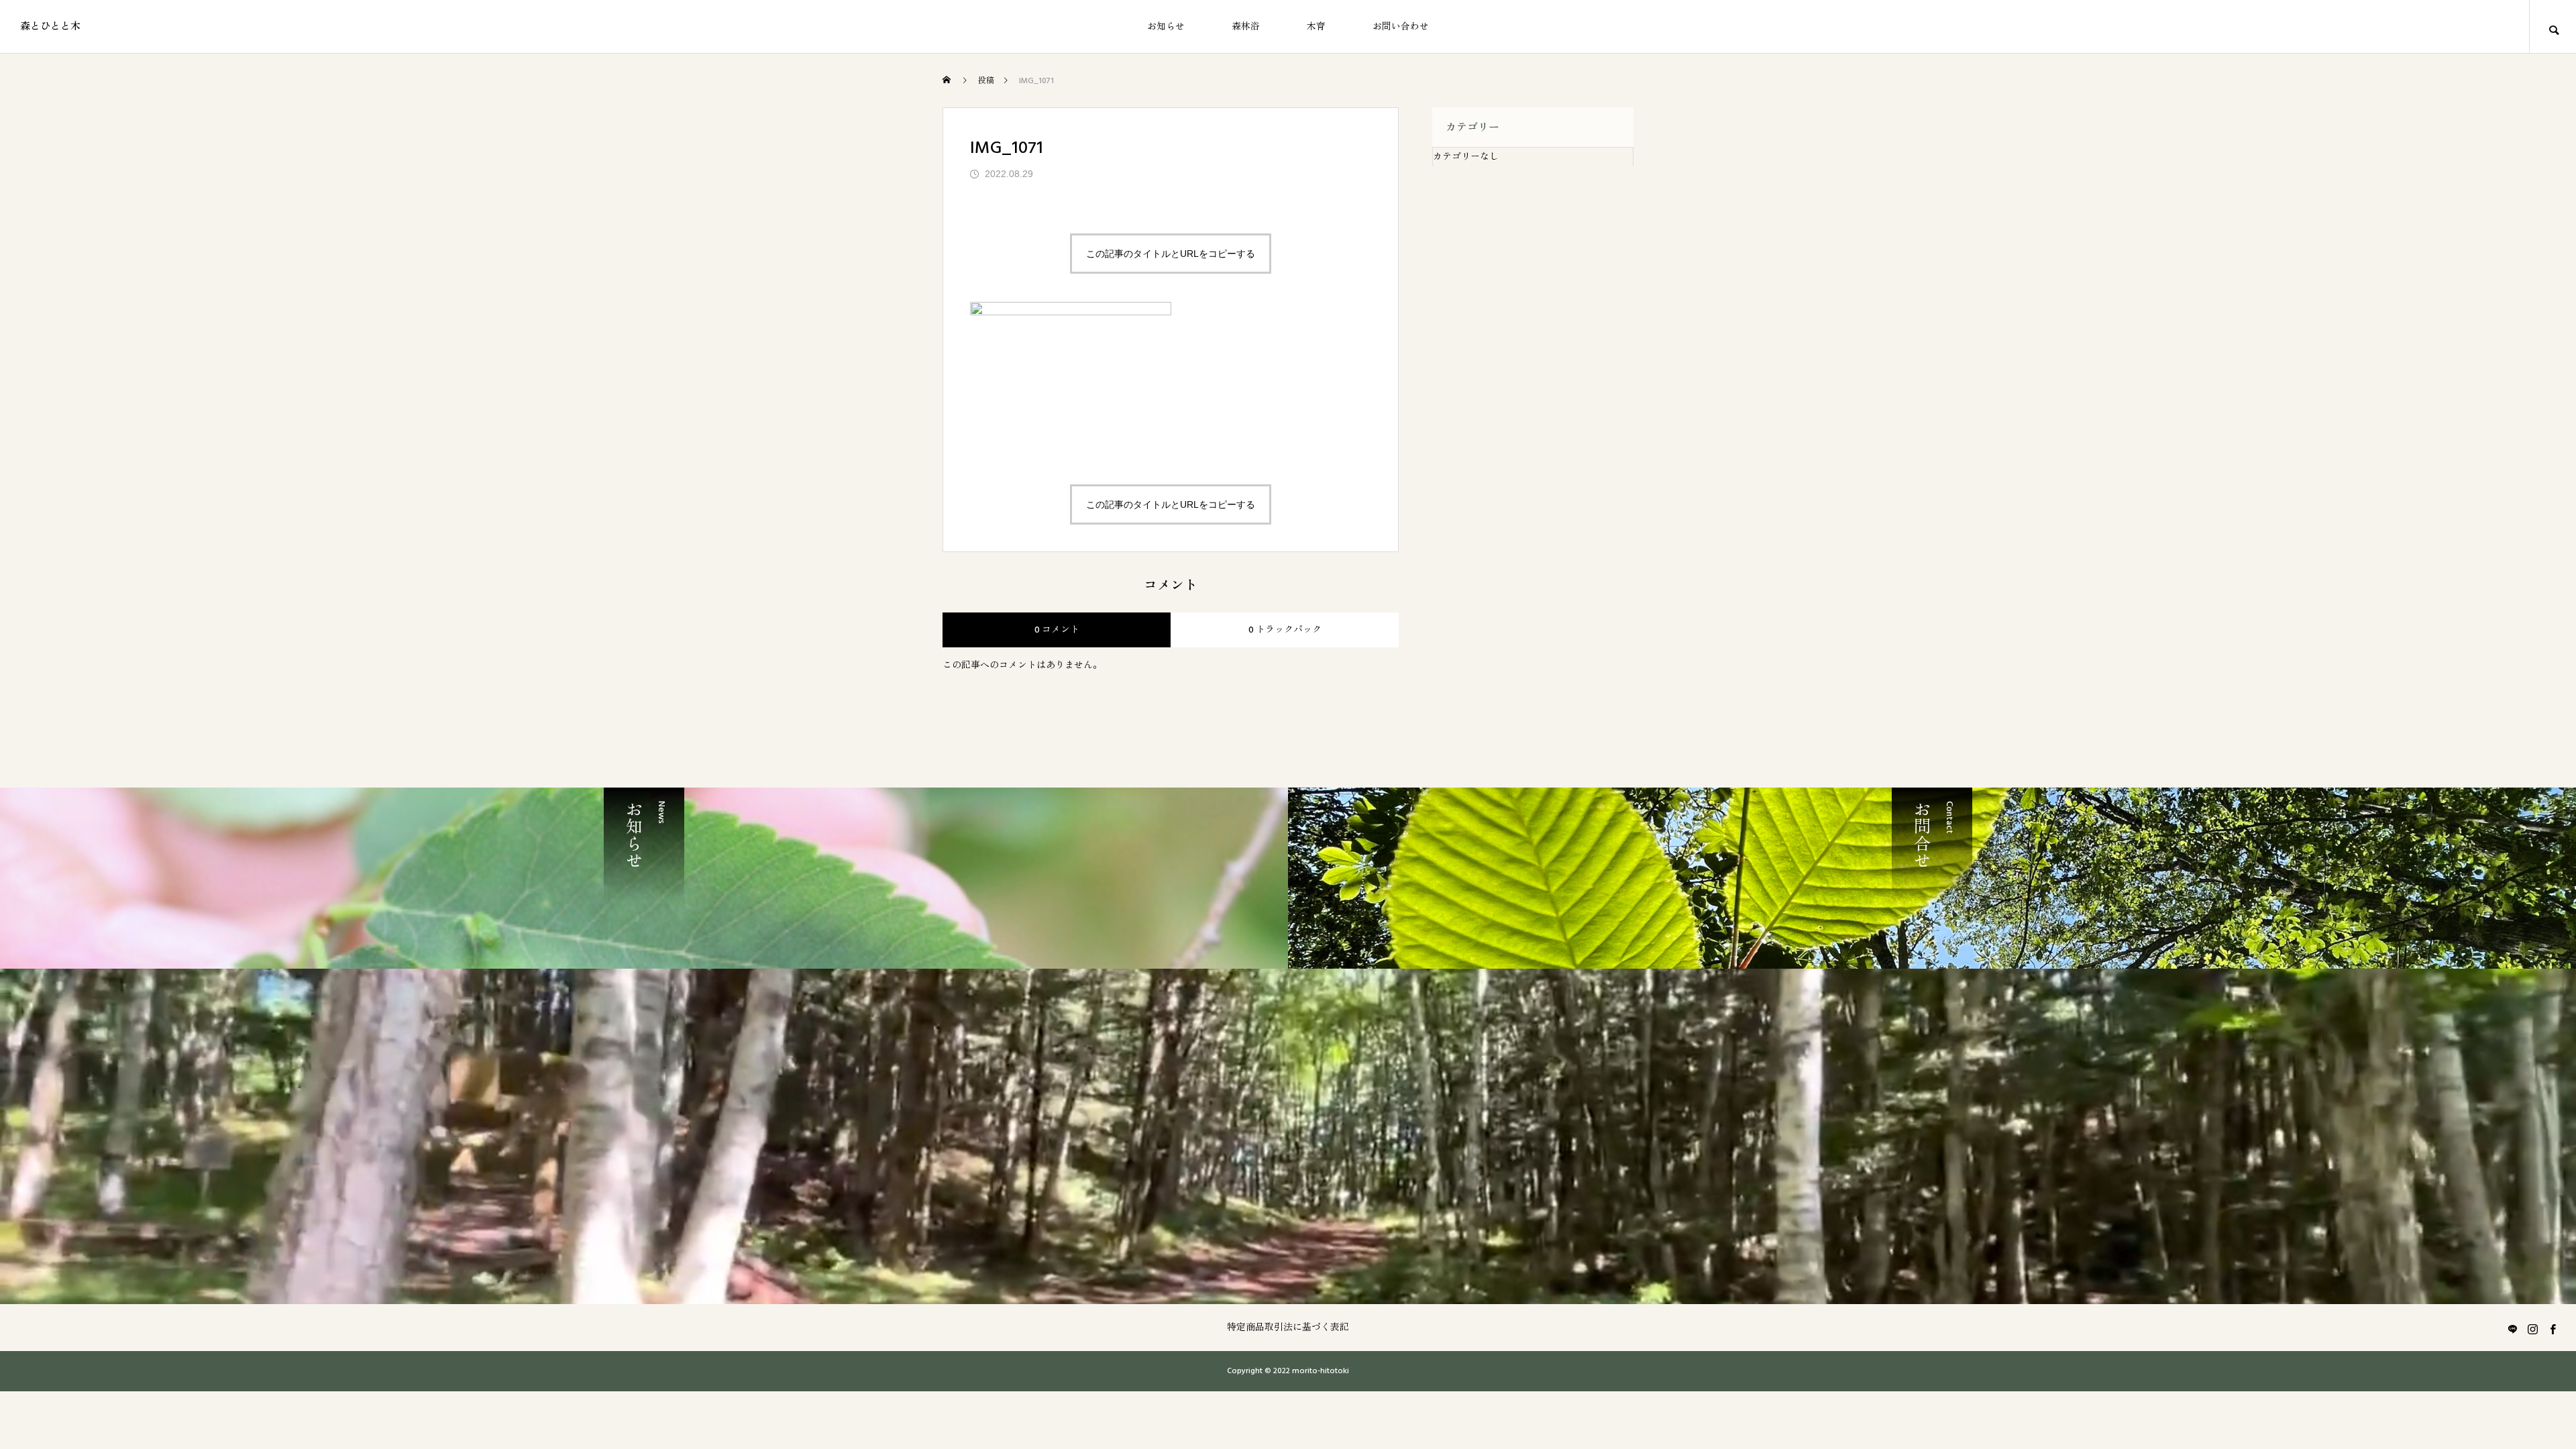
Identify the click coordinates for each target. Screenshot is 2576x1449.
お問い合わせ (1401, 27)
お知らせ (1166, 27)
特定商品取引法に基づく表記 (1288, 1328)
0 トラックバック (1285, 630)
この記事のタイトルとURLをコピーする (1171, 254)
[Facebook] (2553, 1329)
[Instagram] (2532, 1329)
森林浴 (1246, 27)
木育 (1316, 27)
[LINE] (2512, 1329)
